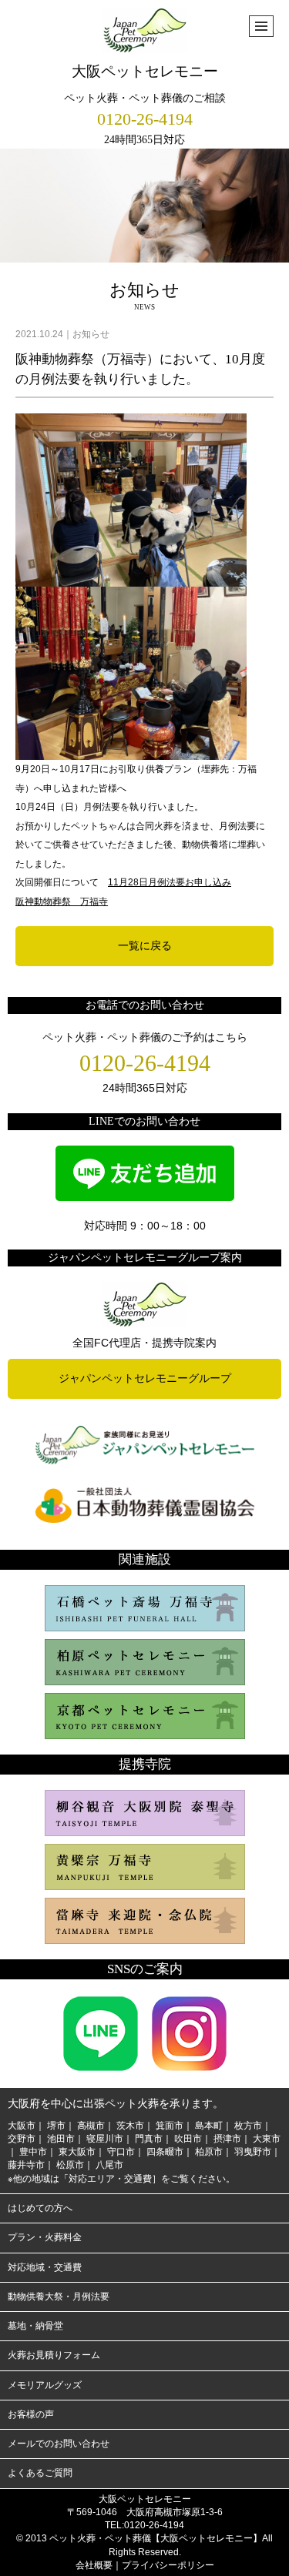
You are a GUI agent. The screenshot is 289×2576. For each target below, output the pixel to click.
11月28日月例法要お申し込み (170, 882)
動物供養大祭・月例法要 (59, 2297)
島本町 (209, 2126)
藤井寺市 (26, 2165)
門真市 (149, 2139)
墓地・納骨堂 (35, 2326)
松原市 (70, 2165)
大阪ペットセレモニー (145, 71)
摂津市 (227, 2139)
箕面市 (170, 2126)
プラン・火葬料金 (45, 2237)
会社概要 (94, 2565)
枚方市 (248, 2126)
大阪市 (22, 2126)
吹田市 (188, 2139)
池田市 (61, 2139)
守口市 (121, 2152)
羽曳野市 (253, 2152)
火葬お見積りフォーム (54, 2355)
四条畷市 (165, 2152)
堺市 (56, 2126)
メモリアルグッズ (45, 2385)
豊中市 (33, 2152)
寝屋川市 (105, 2139)
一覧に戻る (145, 945)
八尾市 (109, 2165)
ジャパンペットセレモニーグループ (145, 1378)
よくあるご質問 (40, 2473)
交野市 (22, 2139)
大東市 (267, 2139)
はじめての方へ (40, 2208)
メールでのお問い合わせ (59, 2444)
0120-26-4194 (145, 119)
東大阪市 (77, 2152)
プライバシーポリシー (168, 2565)
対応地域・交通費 (45, 2267)
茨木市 (130, 2126)
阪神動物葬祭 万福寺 (62, 902)
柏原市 (209, 2152)
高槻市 (91, 2126)
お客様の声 (31, 2414)
